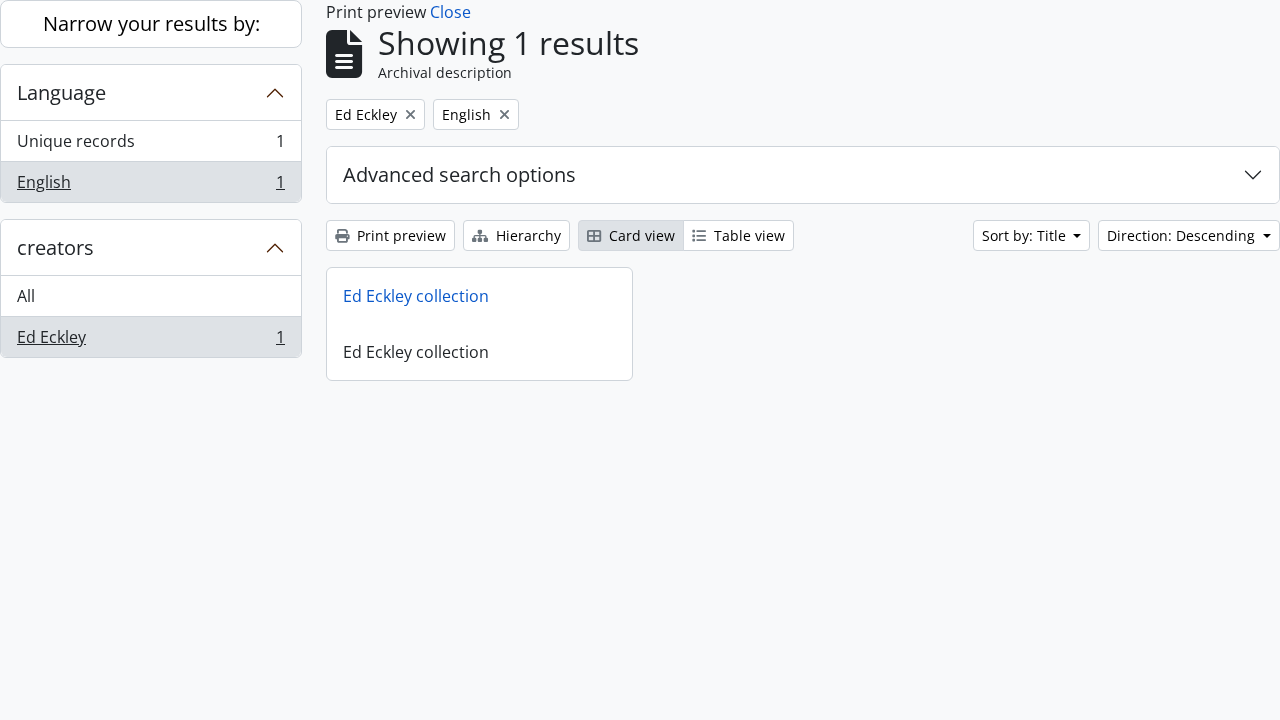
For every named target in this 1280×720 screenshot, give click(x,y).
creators (55, 247)
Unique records (150, 146)
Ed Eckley (150, 341)
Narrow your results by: (151, 23)
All (26, 296)
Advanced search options (459, 174)
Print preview (399, 235)
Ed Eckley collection (416, 296)
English (150, 186)
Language (61, 92)
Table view (747, 235)
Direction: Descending (1183, 235)
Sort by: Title (1026, 235)
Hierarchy (526, 235)
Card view (640, 235)
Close (450, 12)
